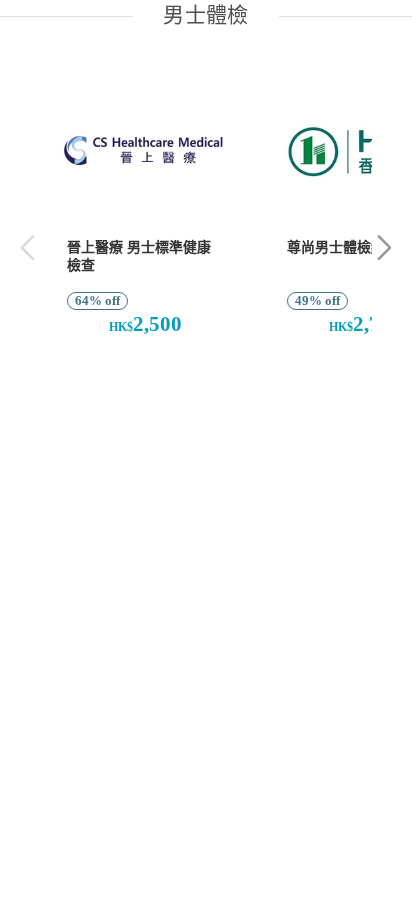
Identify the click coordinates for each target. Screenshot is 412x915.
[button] (384, 247)
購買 (134, 377)
